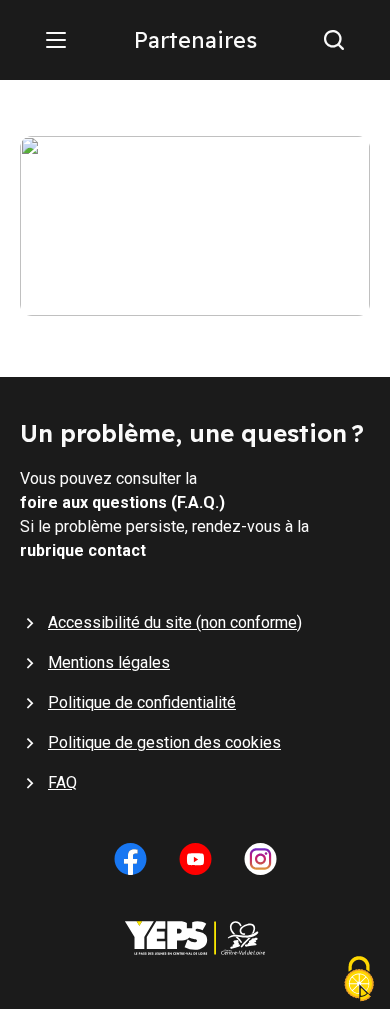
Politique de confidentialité (142, 702)
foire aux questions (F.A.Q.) (122, 502)
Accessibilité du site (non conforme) (175, 622)
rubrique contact (83, 550)
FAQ (62, 782)
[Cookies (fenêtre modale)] (359, 981)
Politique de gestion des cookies (164, 742)
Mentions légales (109, 662)
